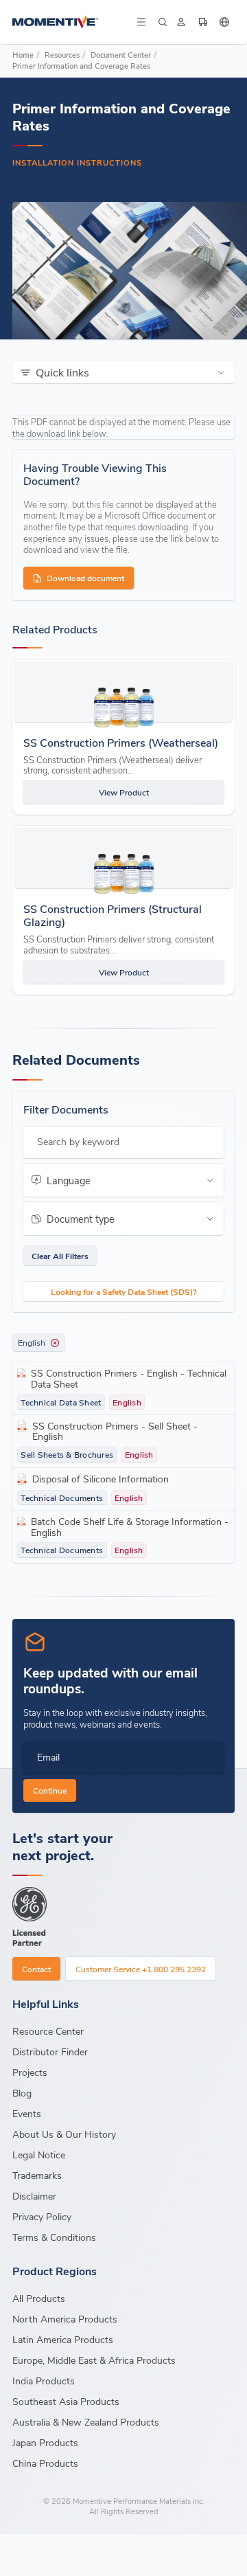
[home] (73, 22)
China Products (45, 2463)
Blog (22, 2093)
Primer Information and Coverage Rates (81, 66)
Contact (36, 1969)
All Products (39, 2298)
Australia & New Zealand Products (86, 2422)
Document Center (121, 55)
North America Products (65, 2319)
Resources (62, 55)
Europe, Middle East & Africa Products (94, 2360)
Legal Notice (39, 2155)
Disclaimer (34, 2196)
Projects (30, 2072)
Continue (50, 1790)
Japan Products (45, 2442)
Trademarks (37, 2175)
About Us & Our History (64, 2134)
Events (27, 2113)
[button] (141, 22)
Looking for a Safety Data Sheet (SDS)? (124, 1291)
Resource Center (48, 2031)
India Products (44, 2381)
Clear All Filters (60, 1256)
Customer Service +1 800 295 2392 (141, 1969)
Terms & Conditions (54, 2237)
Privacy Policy (42, 2216)
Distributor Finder (50, 2052)
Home (23, 55)
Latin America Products (63, 2339)
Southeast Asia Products (66, 2401)
